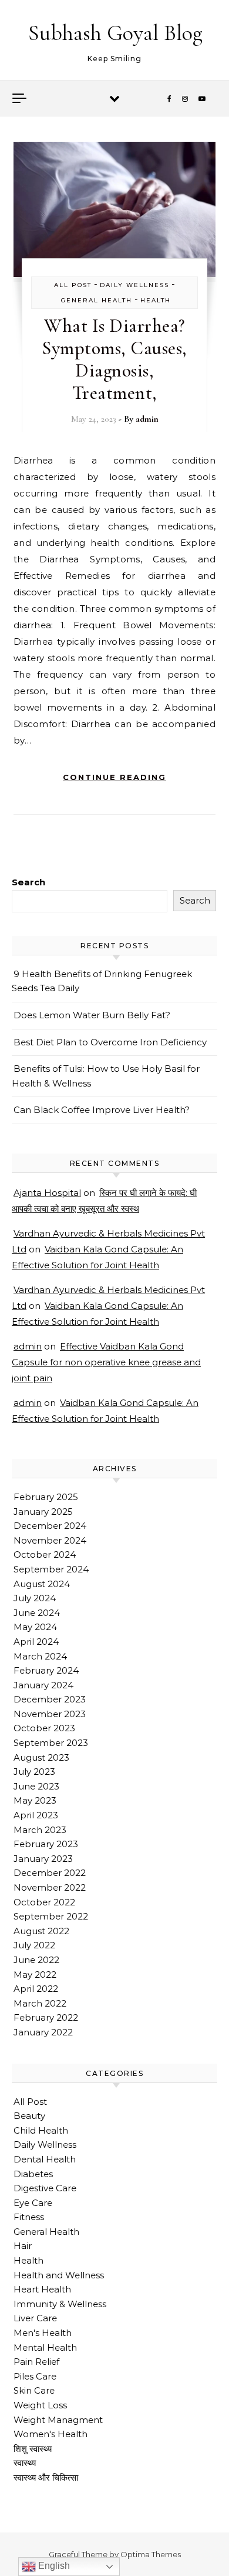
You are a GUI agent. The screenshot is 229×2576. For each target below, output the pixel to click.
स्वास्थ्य (25, 2463)
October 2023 (44, 1728)
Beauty (29, 2116)
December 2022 (50, 1873)
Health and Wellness (59, 2275)
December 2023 (50, 1699)
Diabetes (33, 2174)
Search (28, 882)
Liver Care (35, 2318)
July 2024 (35, 1598)
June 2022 (36, 1960)
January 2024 (43, 1685)
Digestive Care (45, 2188)
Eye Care (33, 2203)
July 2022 (34, 1945)
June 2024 (37, 1613)
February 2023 (46, 1844)
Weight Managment (58, 2420)
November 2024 (50, 1540)
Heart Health (42, 2289)
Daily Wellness (134, 285)
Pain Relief (36, 2362)
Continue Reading (114, 777)
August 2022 (41, 1931)
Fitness (29, 2217)
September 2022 (51, 1916)
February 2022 (46, 2017)
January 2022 (43, 2032)
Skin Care (34, 2390)
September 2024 (51, 1569)
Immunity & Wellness (60, 2304)
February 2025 (46, 1497)
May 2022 (35, 1975)
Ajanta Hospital (47, 1193)
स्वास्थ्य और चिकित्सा (46, 2477)
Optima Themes (151, 2554)
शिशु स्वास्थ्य (33, 2449)
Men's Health (43, 2333)
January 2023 (43, 1859)
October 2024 (45, 1554)
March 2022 (40, 2003)
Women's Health (50, 2434)
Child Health (41, 2130)
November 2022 (50, 1887)
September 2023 (51, 1743)
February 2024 (46, 1670)
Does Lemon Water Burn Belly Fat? (92, 1015)
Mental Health (45, 2347)
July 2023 (34, 1772)
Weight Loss (40, 2405)
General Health (97, 300)
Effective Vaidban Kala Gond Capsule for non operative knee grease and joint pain (106, 1362)
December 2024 (50, 1526)
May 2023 (35, 1800)
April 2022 (36, 1989)
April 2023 (36, 1815)
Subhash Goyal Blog (115, 33)
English (53, 2566)
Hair (23, 2246)
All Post (73, 285)
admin (147, 419)
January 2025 (43, 1512)
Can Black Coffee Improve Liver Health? (102, 1110)
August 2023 (41, 1757)
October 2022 (44, 1902)
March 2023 (40, 1830)
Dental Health (45, 2159)
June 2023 (36, 1786)
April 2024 (36, 1642)
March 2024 (40, 1656)
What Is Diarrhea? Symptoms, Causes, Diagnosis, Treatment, (114, 359)
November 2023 (50, 1714)
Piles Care (35, 2376)
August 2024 (42, 1584)
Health (156, 300)
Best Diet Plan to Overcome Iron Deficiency (110, 1042)
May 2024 (35, 1627)
